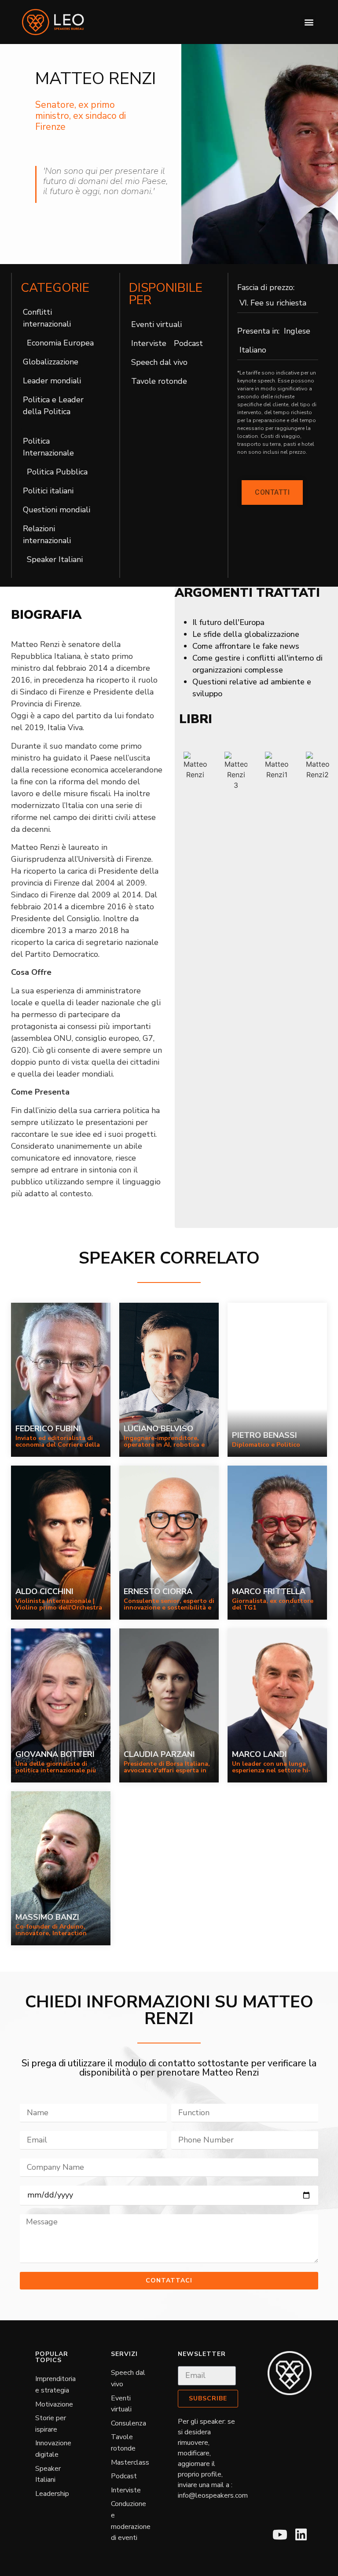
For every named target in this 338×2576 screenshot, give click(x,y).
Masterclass (130, 2462)
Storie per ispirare (51, 2424)
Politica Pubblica (57, 472)
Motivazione (54, 2404)
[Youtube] (280, 2535)
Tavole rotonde (159, 381)
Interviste (149, 343)
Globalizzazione (51, 362)
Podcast (188, 343)
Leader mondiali (52, 381)
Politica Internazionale (48, 447)
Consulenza (129, 2423)
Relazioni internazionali (47, 535)
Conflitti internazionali (47, 318)
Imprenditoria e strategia (55, 2385)
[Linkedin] (301, 2535)
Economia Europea (60, 343)
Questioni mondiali (57, 510)
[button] (309, 22)
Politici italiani (48, 491)
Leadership (52, 2494)
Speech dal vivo (159, 362)
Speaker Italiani (55, 559)
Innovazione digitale (53, 2449)
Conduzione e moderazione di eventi (131, 2521)
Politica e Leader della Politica (53, 406)
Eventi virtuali (156, 324)
